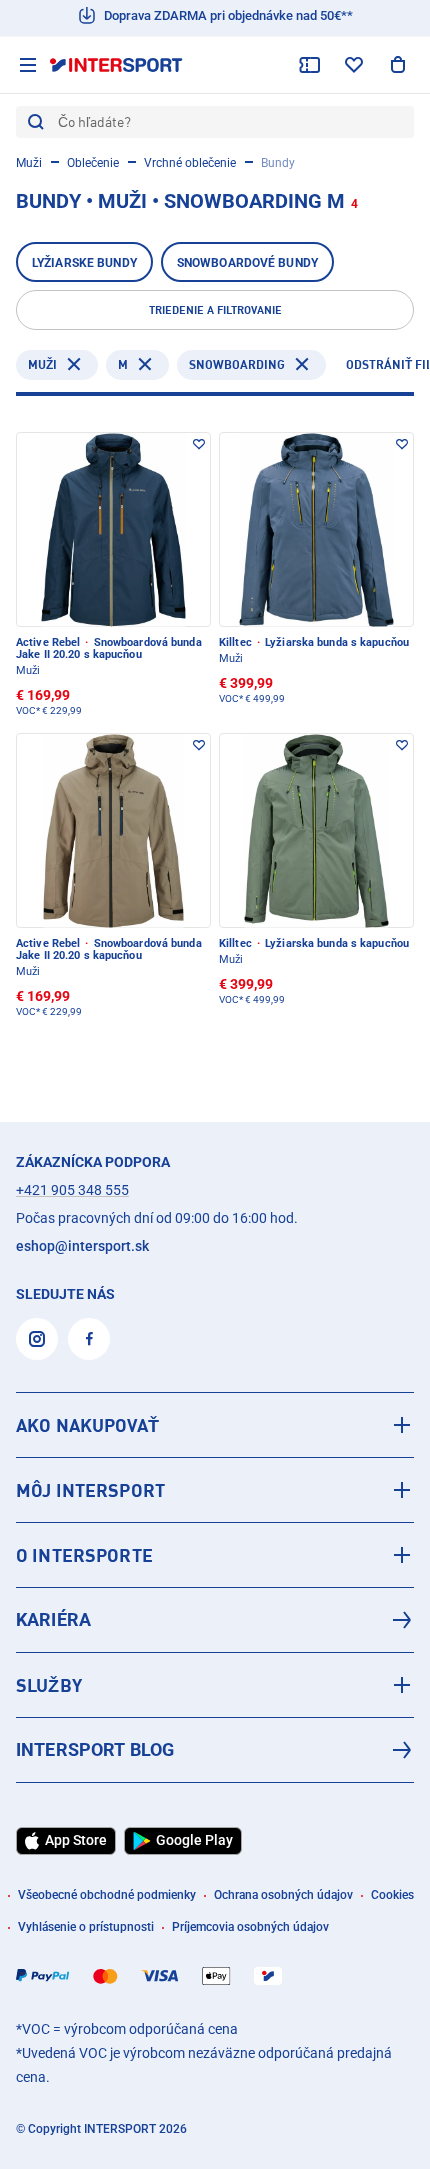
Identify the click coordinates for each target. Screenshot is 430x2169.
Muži (29, 163)
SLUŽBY (49, 1685)
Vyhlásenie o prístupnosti (86, 1927)
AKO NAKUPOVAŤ (87, 1425)
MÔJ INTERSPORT (90, 1490)
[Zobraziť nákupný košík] (398, 65)
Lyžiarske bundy (84, 263)
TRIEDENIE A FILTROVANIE (215, 310)
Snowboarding (237, 364)
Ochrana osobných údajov (283, 1895)
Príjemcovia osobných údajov (250, 1927)
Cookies (392, 1895)
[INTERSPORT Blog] (215, 1750)
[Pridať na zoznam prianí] (199, 444)
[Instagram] (37, 1339)
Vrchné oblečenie (190, 163)
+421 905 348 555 (72, 1190)
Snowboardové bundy (247, 263)
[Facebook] (89, 1339)
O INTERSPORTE (84, 1555)
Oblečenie (93, 163)
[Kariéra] (215, 1620)
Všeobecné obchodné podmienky (107, 1895)
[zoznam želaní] (354, 65)
